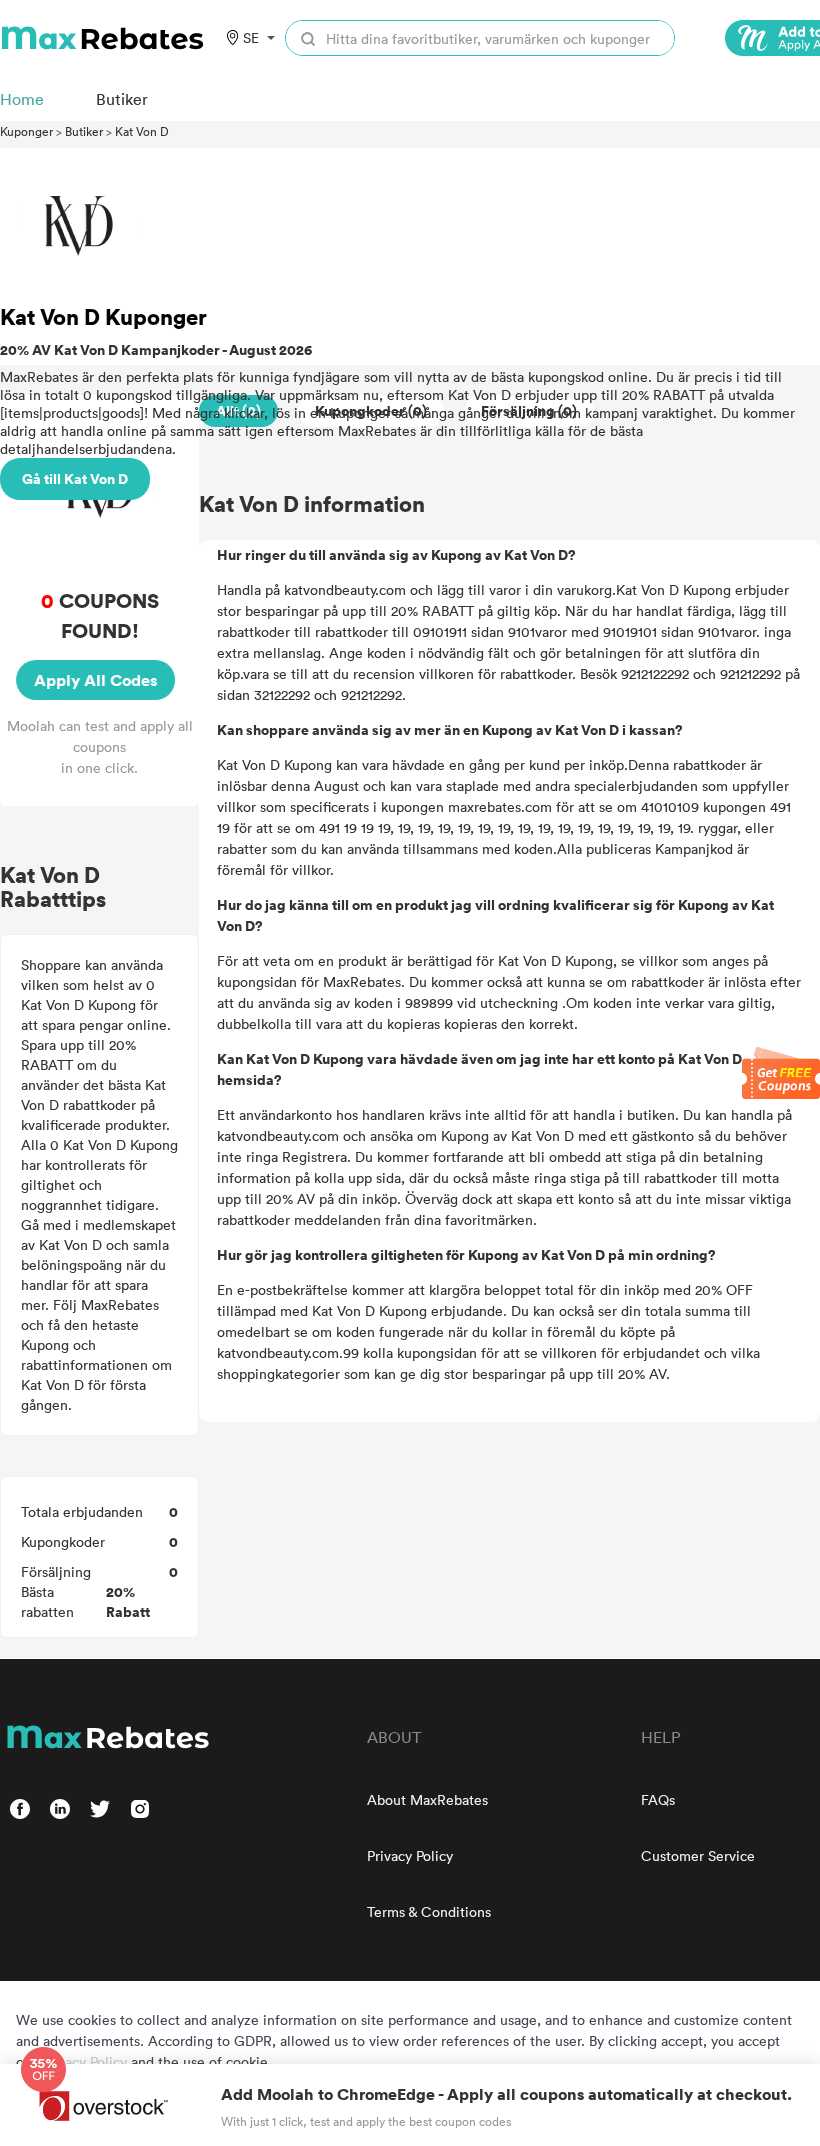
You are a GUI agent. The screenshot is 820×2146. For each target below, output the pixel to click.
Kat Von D (142, 131)
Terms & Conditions (429, 1911)
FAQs (658, 1799)
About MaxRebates (427, 1799)
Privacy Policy (410, 1855)
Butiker (84, 131)
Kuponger (26, 131)
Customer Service (698, 1855)
